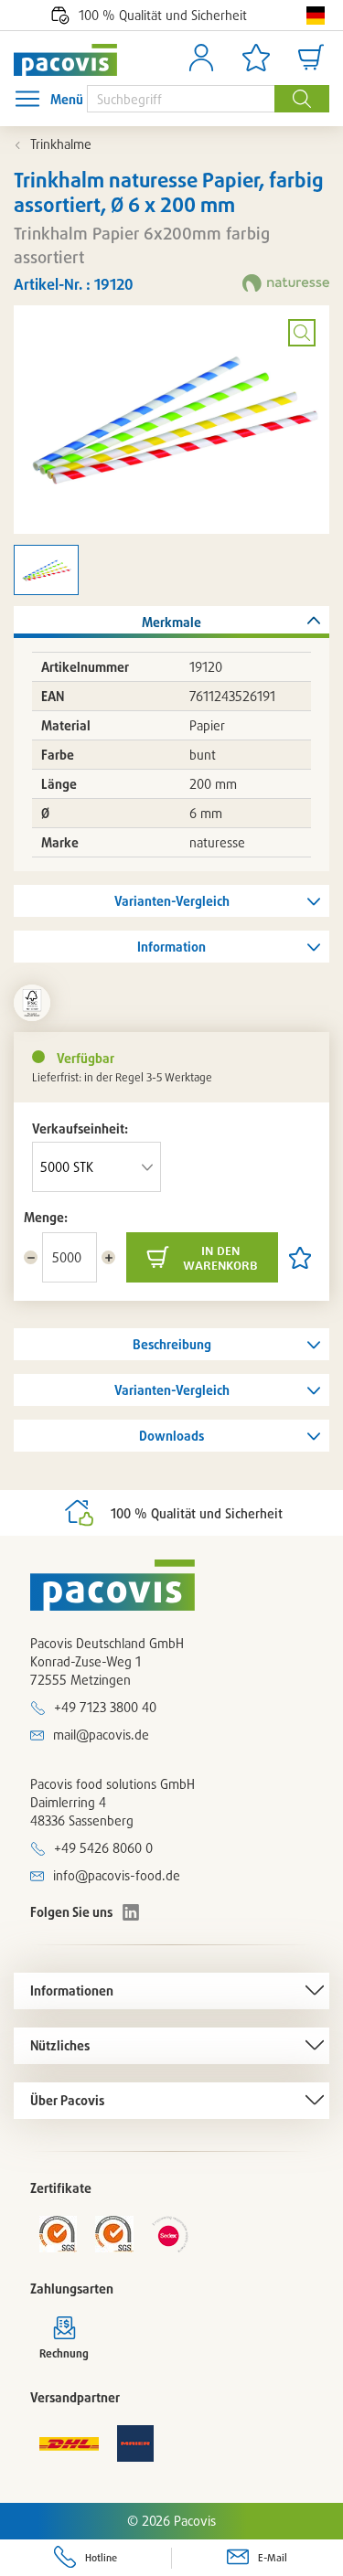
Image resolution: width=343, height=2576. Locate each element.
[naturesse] (286, 284)
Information (171, 947)
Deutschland (316, 16)
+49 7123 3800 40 (105, 1707)
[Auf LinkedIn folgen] (131, 1912)
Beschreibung (172, 1344)
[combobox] (181, 99)
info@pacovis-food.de (117, 1875)
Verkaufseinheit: (80, 1128)
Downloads (171, 1436)
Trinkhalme (61, 144)
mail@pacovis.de (101, 1735)
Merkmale (171, 622)
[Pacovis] (65, 60)
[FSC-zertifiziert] (32, 1003)
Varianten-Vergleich (172, 901)
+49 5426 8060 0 (103, 1848)
